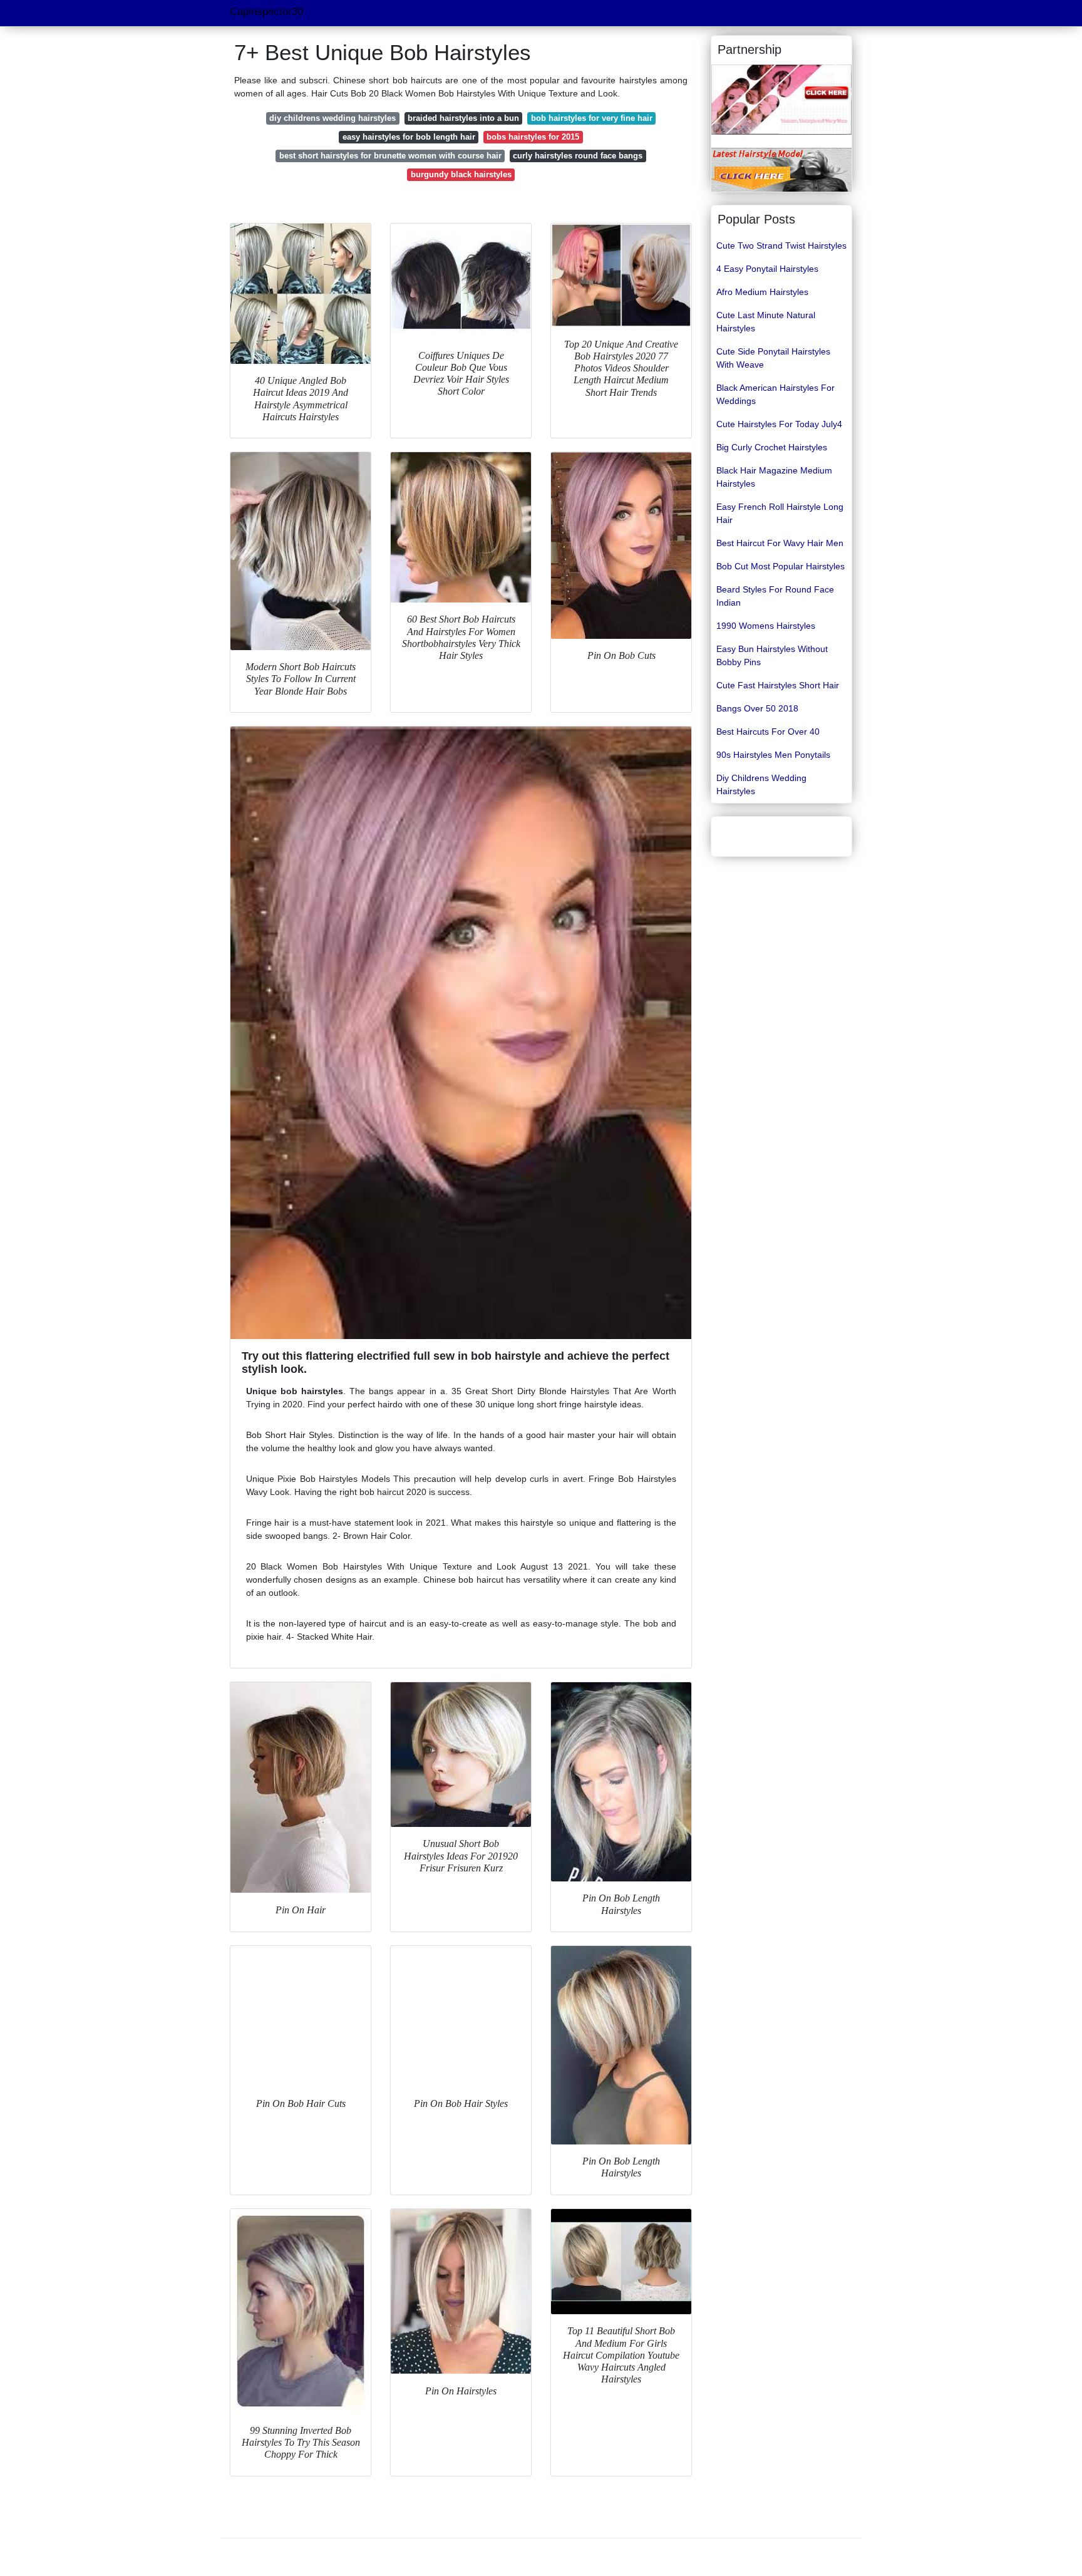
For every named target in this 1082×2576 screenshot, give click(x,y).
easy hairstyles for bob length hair (409, 137)
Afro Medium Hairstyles (762, 292)
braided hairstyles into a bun (463, 118)
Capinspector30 (266, 12)
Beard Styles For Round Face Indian (775, 596)
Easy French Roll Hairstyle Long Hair (780, 513)
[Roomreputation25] (781, 169)
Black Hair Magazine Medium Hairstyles (774, 477)
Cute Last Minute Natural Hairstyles (766, 322)
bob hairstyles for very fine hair (592, 118)
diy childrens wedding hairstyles (332, 118)
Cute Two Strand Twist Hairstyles (781, 246)
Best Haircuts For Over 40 (768, 732)
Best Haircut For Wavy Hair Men (780, 543)
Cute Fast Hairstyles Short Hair (778, 685)
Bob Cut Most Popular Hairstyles (781, 566)
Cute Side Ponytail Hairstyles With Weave (773, 358)
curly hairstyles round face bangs (578, 156)
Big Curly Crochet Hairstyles (772, 447)
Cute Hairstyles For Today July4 (779, 424)
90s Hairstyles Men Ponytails (773, 755)
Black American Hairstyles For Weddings (775, 394)
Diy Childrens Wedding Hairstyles (761, 784)
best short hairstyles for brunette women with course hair (390, 156)
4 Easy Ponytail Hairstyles (767, 269)
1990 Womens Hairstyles (766, 626)
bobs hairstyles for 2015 (533, 137)
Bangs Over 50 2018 (757, 708)
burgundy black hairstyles (461, 174)
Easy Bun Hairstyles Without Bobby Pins (772, 655)
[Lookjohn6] (781, 99)
